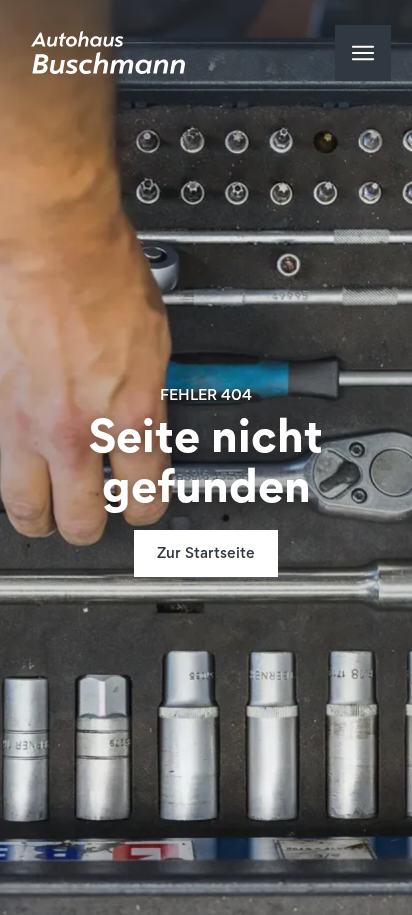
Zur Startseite (206, 554)
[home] (103, 52)
